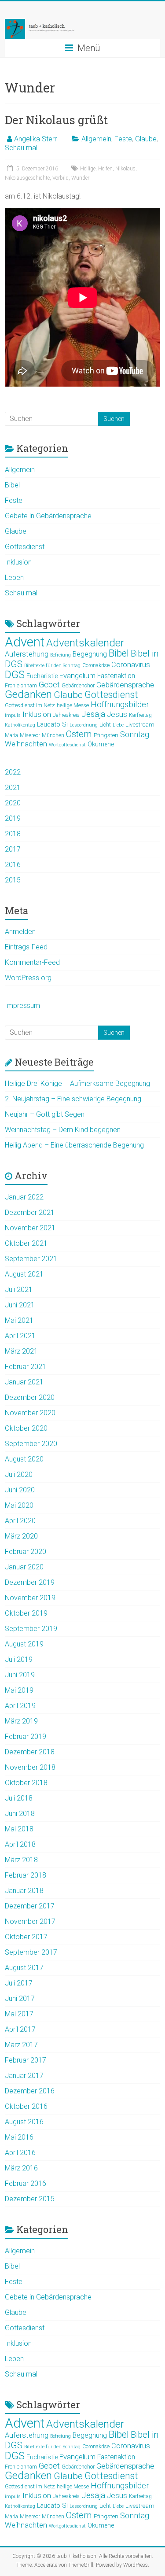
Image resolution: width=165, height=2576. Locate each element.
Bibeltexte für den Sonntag (52, 666)
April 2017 (20, 2029)
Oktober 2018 (26, 1783)
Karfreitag (140, 715)
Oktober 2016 (26, 2106)
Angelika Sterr (35, 139)
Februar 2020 (26, 1552)
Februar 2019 (26, 1736)
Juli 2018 (19, 1798)
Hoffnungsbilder (120, 705)
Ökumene (101, 744)
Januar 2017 (24, 2076)
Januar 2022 (24, 1197)
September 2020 (31, 1444)
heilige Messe (73, 705)
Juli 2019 (19, 1659)
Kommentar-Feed (32, 962)
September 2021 (31, 1259)
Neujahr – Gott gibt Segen (45, 1114)
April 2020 (20, 1521)
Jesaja (93, 714)
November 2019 (30, 1598)
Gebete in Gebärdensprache (48, 516)
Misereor (30, 735)
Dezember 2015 (30, 2199)
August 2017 (24, 1968)
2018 (13, 834)
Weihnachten (26, 744)
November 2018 (30, 1767)
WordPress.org (28, 978)
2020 (13, 803)
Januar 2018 (24, 1891)
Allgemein (96, 139)
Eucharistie (42, 676)
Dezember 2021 (30, 1212)
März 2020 (21, 1536)
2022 (13, 772)
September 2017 (31, 1952)
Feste (123, 139)
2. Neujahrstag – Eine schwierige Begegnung (73, 1099)
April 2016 (20, 2153)
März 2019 (21, 1721)
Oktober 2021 (26, 1243)
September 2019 (31, 1629)
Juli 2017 (19, 1983)
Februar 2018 (26, 1875)
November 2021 (30, 1228)
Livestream (140, 724)
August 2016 (24, 2122)
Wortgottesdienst (67, 745)
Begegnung (90, 654)
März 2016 (21, 2168)
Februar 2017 (26, 2060)
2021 (13, 788)
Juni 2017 (20, 1998)
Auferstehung (27, 654)
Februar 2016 (26, 2183)
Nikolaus (125, 169)
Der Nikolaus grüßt (56, 120)
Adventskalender (85, 643)
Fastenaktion (116, 676)
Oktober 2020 (26, 1428)
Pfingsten (106, 735)
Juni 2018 (20, 1814)
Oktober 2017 (26, 1937)
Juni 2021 (20, 1305)
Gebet (49, 685)
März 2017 (21, 2045)
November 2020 (30, 1413)
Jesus (117, 714)
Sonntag (135, 734)
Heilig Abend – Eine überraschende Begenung (74, 1145)
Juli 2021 (19, 1290)
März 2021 (21, 1351)
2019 (13, 818)
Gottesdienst (25, 547)
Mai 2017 (19, 2014)
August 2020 (24, 1459)
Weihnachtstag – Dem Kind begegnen (63, 1130)
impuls (13, 715)
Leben (14, 578)
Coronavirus (131, 665)
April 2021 (20, 1336)
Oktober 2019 (26, 1613)
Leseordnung (84, 725)
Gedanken (28, 694)
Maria (11, 735)
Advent (25, 642)
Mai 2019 (19, 1690)
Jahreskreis (66, 715)
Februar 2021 (26, 1367)
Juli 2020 (19, 1474)
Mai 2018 (19, 1829)
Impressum (22, 1006)
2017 (13, 849)
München (53, 735)
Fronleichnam (21, 686)
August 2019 (24, 1644)
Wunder (80, 178)
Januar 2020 (24, 1567)
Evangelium (77, 676)
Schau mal (21, 148)
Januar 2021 (24, 1382)
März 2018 (21, 1860)
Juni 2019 (20, 1675)
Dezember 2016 (30, 2091)
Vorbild (60, 178)
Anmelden (20, 932)
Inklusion (18, 562)
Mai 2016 (19, 2137)
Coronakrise (96, 665)
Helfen (105, 169)
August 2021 (24, 1274)
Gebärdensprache (125, 685)
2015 (13, 880)
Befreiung (60, 655)
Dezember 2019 (30, 1582)
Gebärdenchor (78, 686)
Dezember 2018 (30, 1752)
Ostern (79, 734)
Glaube (146, 139)
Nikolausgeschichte (27, 178)
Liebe (118, 725)
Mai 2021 (19, 1320)
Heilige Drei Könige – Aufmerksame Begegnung (77, 1083)
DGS (15, 675)
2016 (13, 865)
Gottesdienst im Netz (30, 705)
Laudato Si (52, 724)
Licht (105, 725)
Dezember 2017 (30, 1906)
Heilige (88, 169)
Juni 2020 (20, 1490)
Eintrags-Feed (26, 947)
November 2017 (30, 1921)
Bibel (12, 485)
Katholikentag (20, 725)
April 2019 (20, 1706)
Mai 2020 (19, 1505)
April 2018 (20, 1844)
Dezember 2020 (30, 1397)
